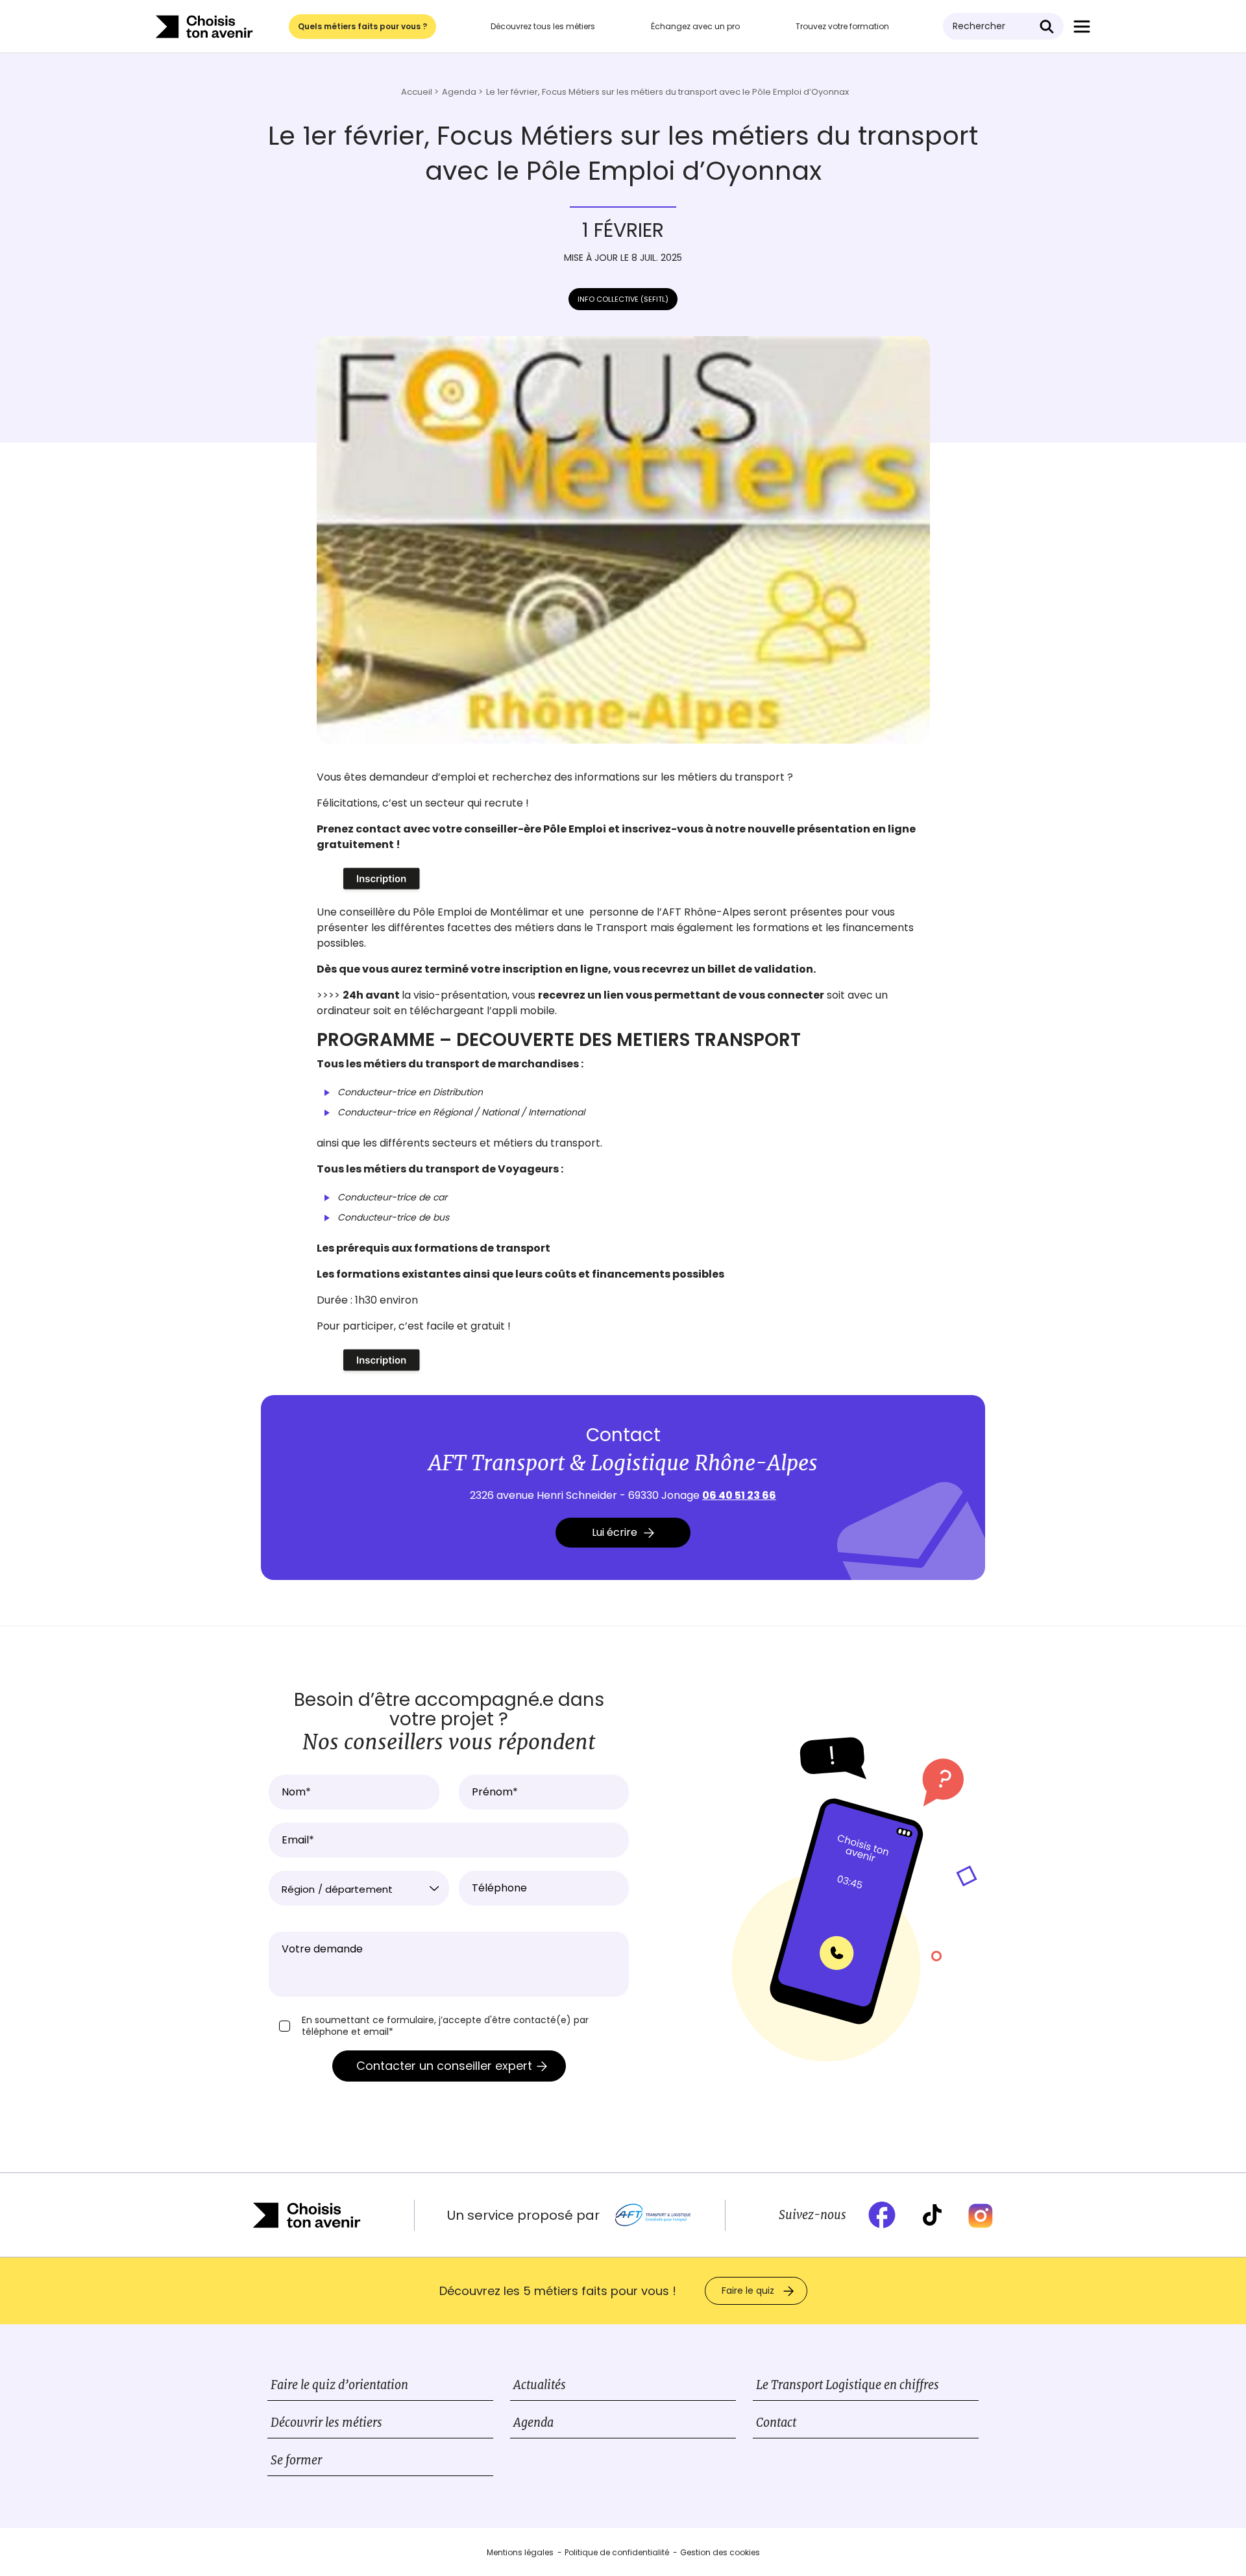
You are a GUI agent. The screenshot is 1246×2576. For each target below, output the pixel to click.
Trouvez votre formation (842, 26)
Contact (776, 2423)
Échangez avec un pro (695, 26)
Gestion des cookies (720, 2552)
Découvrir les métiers (326, 2423)
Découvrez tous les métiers (543, 26)
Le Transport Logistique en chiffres (848, 2385)
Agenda (533, 2423)
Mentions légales (520, 2552)
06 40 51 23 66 (739, 1495)
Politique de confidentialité (617, 2552)
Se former (296, 2460)
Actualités (540, 2385)
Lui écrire (615, 1532)
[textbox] (359, 1889)
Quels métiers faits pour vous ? (362, 26)
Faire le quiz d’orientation (339, 2385)
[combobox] (359, 1888)
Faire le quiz (748, 2290)
